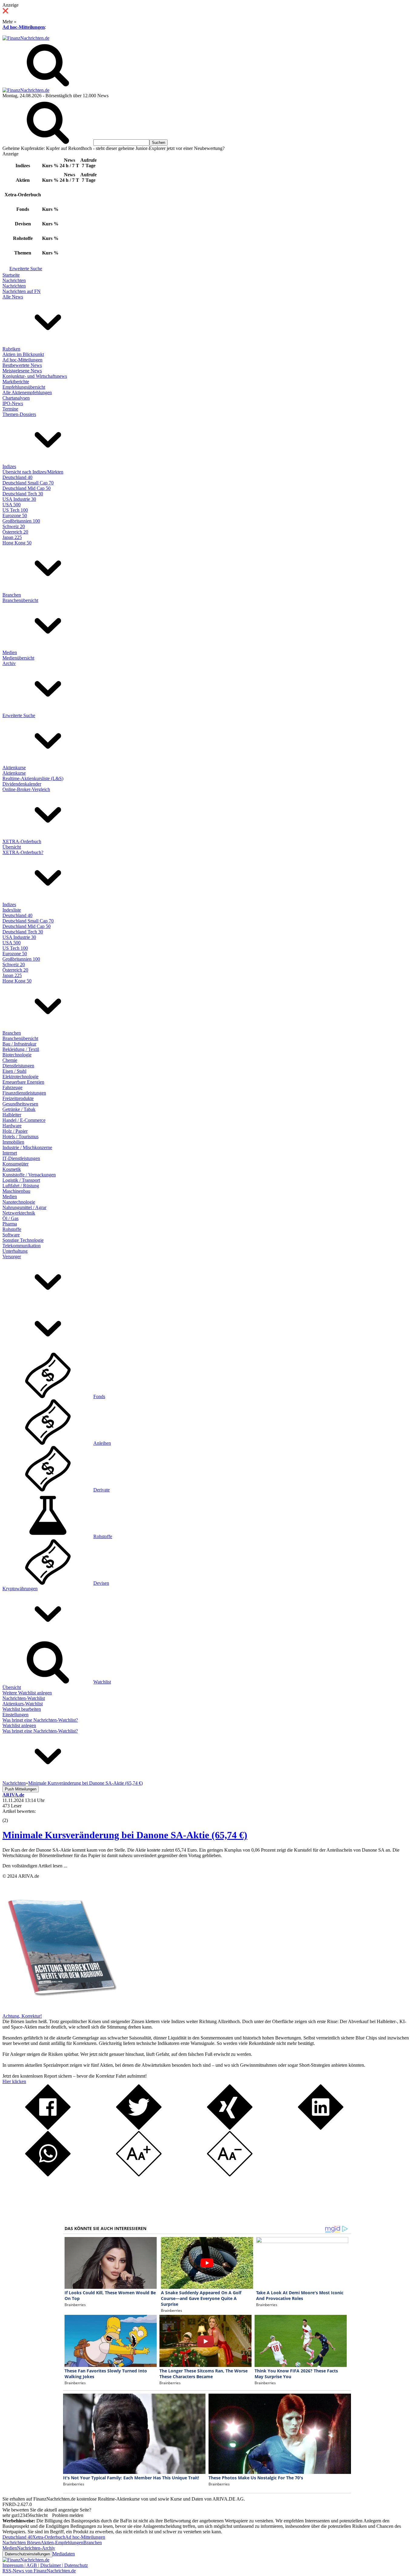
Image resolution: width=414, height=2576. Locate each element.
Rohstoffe (12, 1229)
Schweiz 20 (14, 526)
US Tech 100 (15, 510)
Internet (10, 1153)
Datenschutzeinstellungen (27, 2554)
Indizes (9, 466)
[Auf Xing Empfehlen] (230, 2128)
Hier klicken (14, 2081)
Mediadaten (64, 2554)
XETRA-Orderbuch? (23, 852)
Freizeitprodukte (18, 1098)
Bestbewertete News (22, 365)
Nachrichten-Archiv (36, 2548)
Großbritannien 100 (21, 521)
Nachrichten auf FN (22, 291)
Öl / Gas (10, 1218)
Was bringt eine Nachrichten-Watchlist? (40, 1720)
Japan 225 (12, 537)
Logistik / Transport (21, 1180)
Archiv (9, 663)
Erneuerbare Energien (23, 1082)
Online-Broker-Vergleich (26, 789)
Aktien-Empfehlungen (62, 2543)
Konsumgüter (15, 1164)
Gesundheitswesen (20, 1104)
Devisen (101, 1583)
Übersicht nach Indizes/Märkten (33, 472)
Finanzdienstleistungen (24, 1093)
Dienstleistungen (18, 1066)
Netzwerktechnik (19, 1213)
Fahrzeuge (12, 1087)
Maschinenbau (16, 1191)
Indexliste (12, 910)
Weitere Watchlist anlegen (27, 1693)
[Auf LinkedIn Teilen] (321, 2128)
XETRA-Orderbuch (22, 841)
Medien (10, 652)
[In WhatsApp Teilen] (48, 2175)
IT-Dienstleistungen (21, 1158)
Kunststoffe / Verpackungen (29, 1175)
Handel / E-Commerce (24, 1120)
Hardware (12, 1126)
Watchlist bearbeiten (22, 1709)
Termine (10, 409)
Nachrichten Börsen (22, 2543)
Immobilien (13, 1142)
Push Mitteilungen (21, 1789)
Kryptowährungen (20, 1589)
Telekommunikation (22, 1246)
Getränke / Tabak (19, 1109)
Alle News (13, 297)
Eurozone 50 (15, 515)
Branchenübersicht (20, 600)
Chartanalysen (16, 398)
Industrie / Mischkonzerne (27, 1147)
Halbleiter (12, 1115)
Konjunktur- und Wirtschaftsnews (35, 376)
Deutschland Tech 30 (23, 494)
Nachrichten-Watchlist (24, 1698)
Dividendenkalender (22, 784)
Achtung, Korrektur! (22, 2016)
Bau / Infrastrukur (19, 1044)
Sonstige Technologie (23, 1240)
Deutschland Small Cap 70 (28, 483)
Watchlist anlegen (19, 1725)
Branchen (12, 595)
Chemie (10, 1060)
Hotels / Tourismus (20, 1137)
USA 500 (12, 505)
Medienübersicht (18, 658)
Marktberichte (16, 382)
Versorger (12, 1256)
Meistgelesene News (22, 371)
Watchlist (102, 1682)
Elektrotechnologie (20, 1077)
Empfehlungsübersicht (24, 387)
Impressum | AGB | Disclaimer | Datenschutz (45, 2565)
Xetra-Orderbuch (49, 2537)
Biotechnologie (17, 1055)
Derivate (102, 1490)
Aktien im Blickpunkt (23, 354)
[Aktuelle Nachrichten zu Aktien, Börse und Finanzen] (26, 38)
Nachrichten (14, 280)
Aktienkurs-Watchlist (23, 1704)
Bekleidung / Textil (21, 1049)
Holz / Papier (15, 1131)
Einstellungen (15, 1715)
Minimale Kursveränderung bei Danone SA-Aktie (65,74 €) (125, 1835)
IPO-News (13, 403)
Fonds (99, 1396)
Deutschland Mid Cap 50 (27, 488)
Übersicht (12, 847)
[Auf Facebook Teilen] (48, 2128)
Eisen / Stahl (14, 1071)
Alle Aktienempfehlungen (27, 392)
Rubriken (11, 349)
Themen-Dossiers (19, 414)
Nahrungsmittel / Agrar (24, 1207)
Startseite (11, 275)
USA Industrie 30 (19, 499)
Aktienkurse (14, 768)
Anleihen (102, 1443)
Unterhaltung (15, 1251)
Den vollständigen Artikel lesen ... (35, 1866)
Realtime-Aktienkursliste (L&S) (33, 778)
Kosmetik (12, 1169)
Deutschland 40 (17, 477)
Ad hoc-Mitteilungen (24, 27)
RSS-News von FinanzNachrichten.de (39, 2571)
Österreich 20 (15, 532)
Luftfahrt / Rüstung (21, 1186)
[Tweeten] (139, 2128)
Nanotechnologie (19, 1202)
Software (11, 1235)
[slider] (12, 1816)
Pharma (10, 1224)
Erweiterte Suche (26, 269)
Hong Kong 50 (17, 543)
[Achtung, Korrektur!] (60, 2011)
